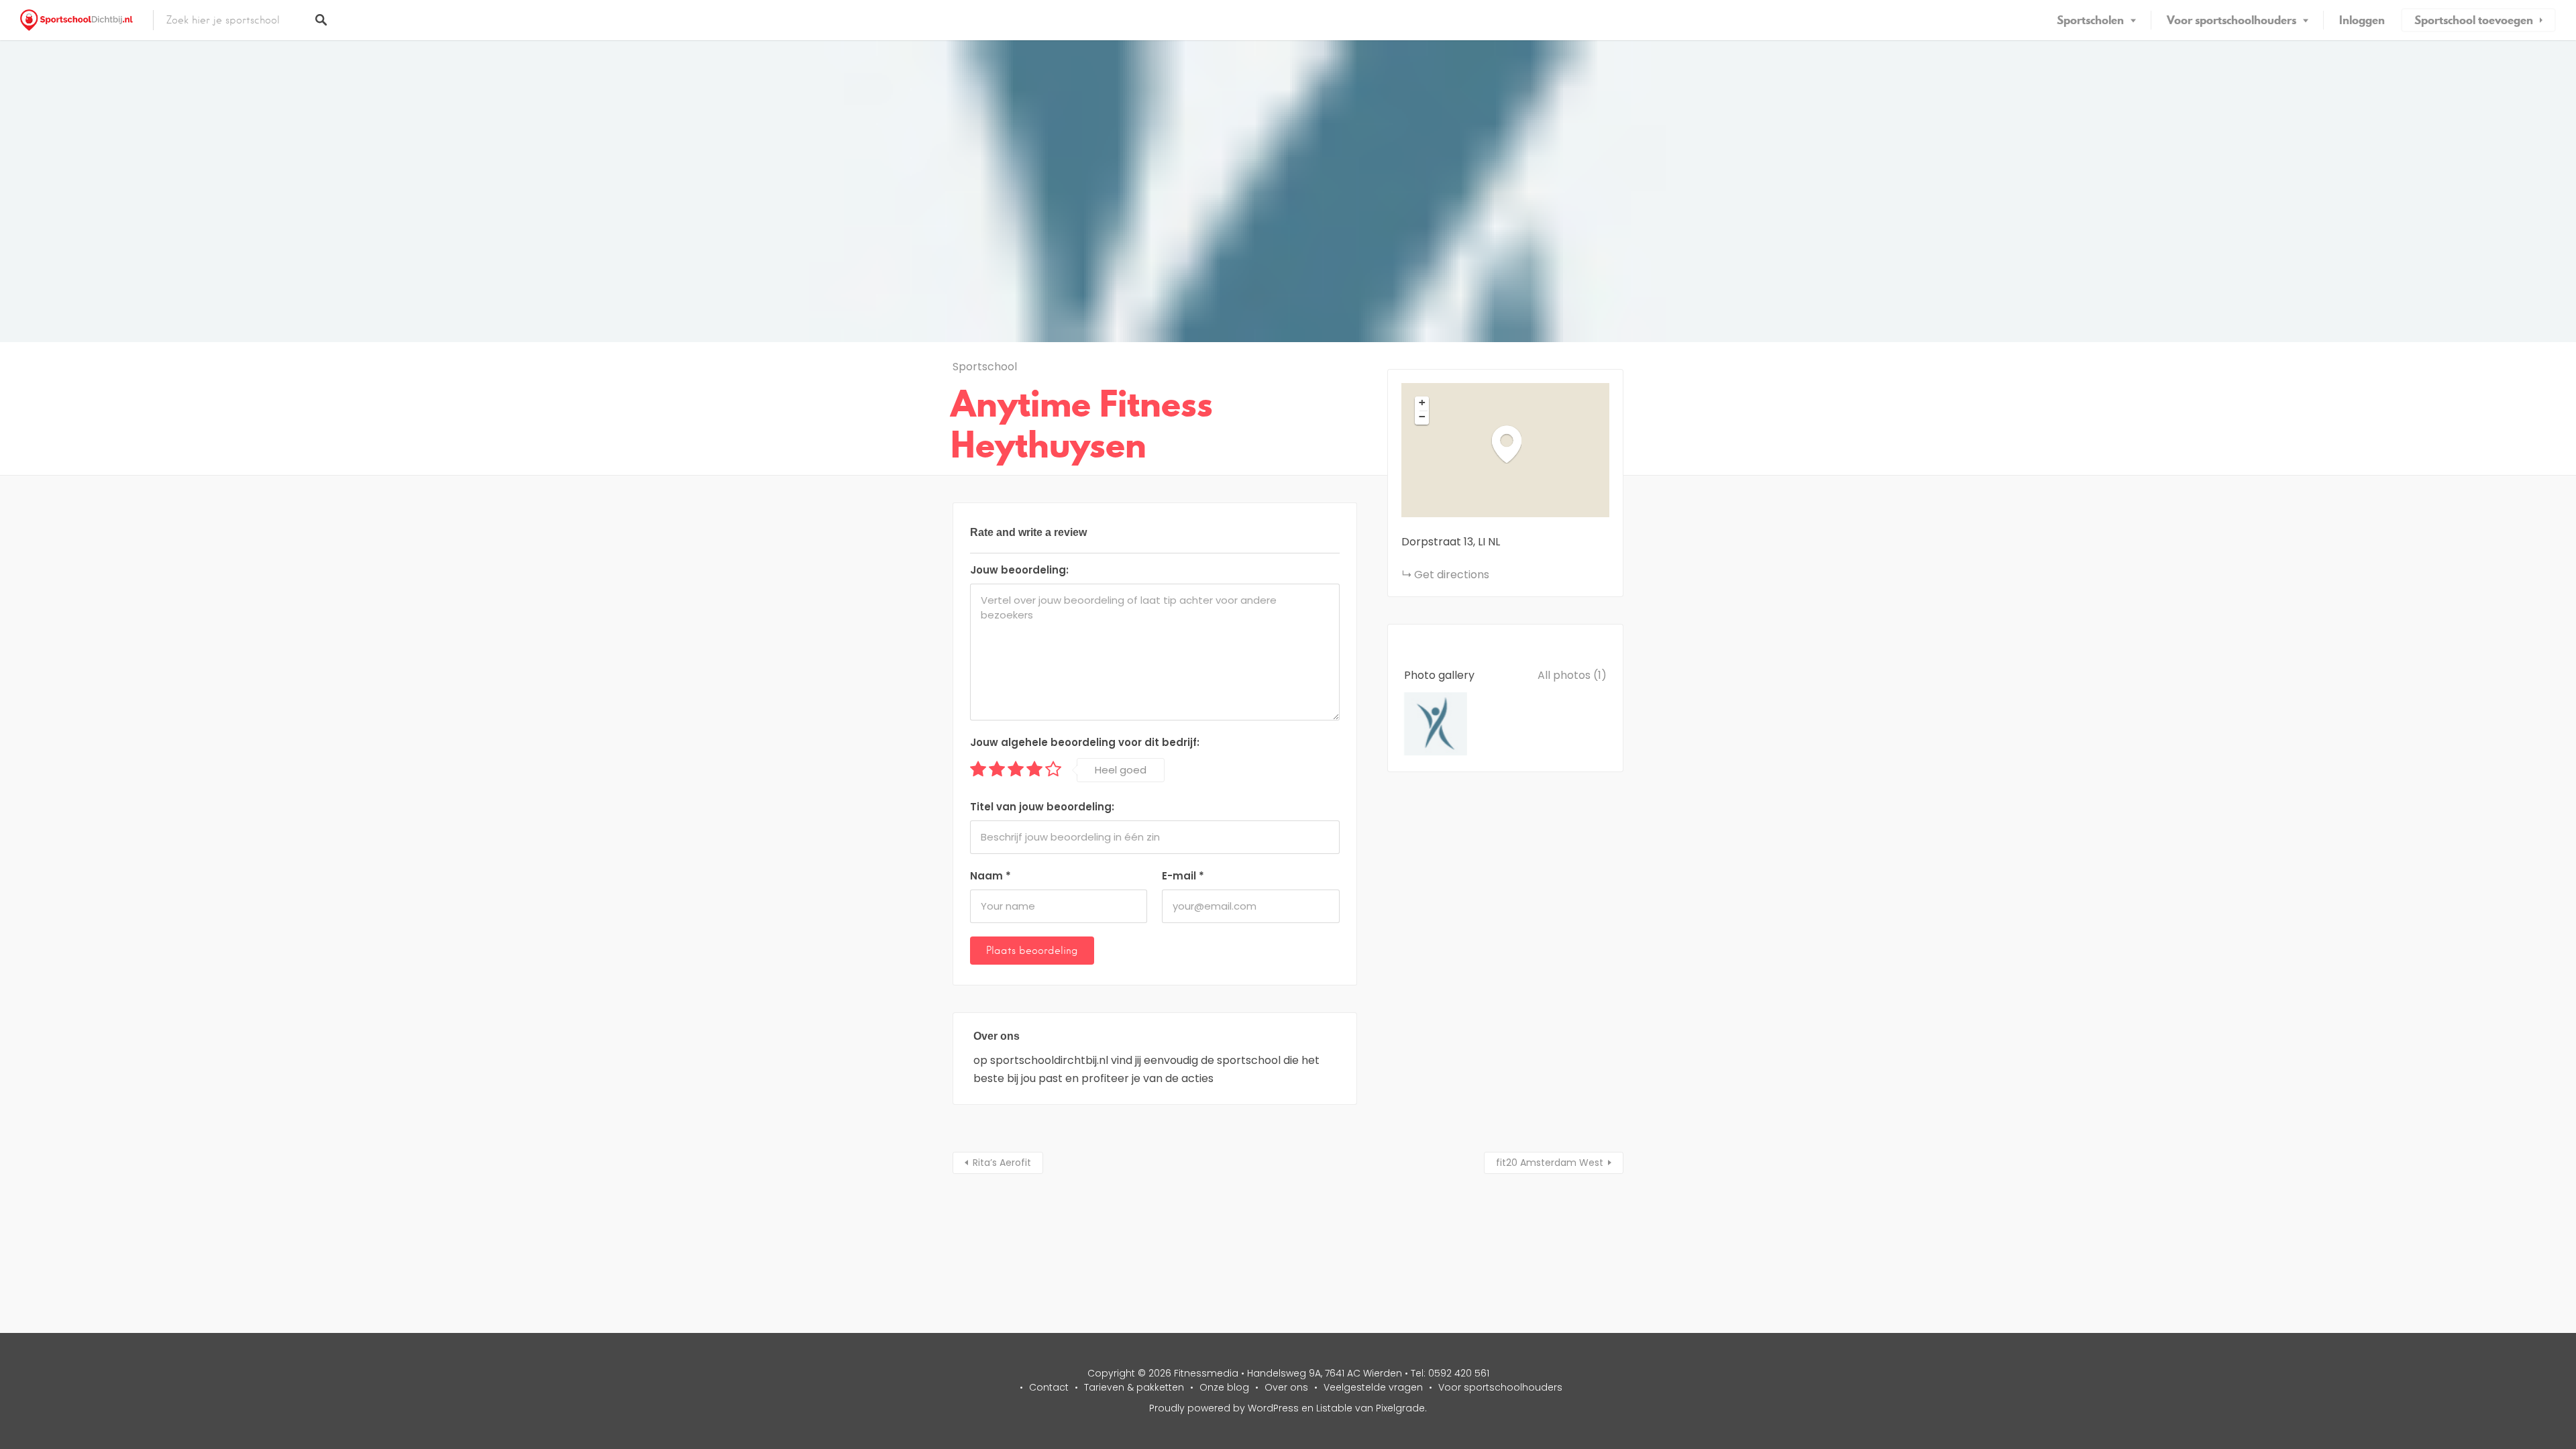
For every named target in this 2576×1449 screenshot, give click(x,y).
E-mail (1183, 876)
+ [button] (1422, 402)
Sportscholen (2090, 20)
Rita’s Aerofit (1002, 1163)
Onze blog (1224, 1387)
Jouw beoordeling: (1019, 570)
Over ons (1286, 1387)
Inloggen (2362, 20)
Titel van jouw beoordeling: (1042, 807)
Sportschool (985, 367)
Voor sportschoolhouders (2232, 20)
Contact (1049, 1387)
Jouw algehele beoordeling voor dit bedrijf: (1085, 742)
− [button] (1422, 417)
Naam (990, 876)
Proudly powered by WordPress (1224, 1408)
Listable (1334, 1408)
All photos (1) (1572, 675)
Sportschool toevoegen (2474, 20)
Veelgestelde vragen (1373, 1387)
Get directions (1452, 575)
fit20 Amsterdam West (1550, 1163)
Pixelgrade (1400, 1408)
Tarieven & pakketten (1134, 1387)
